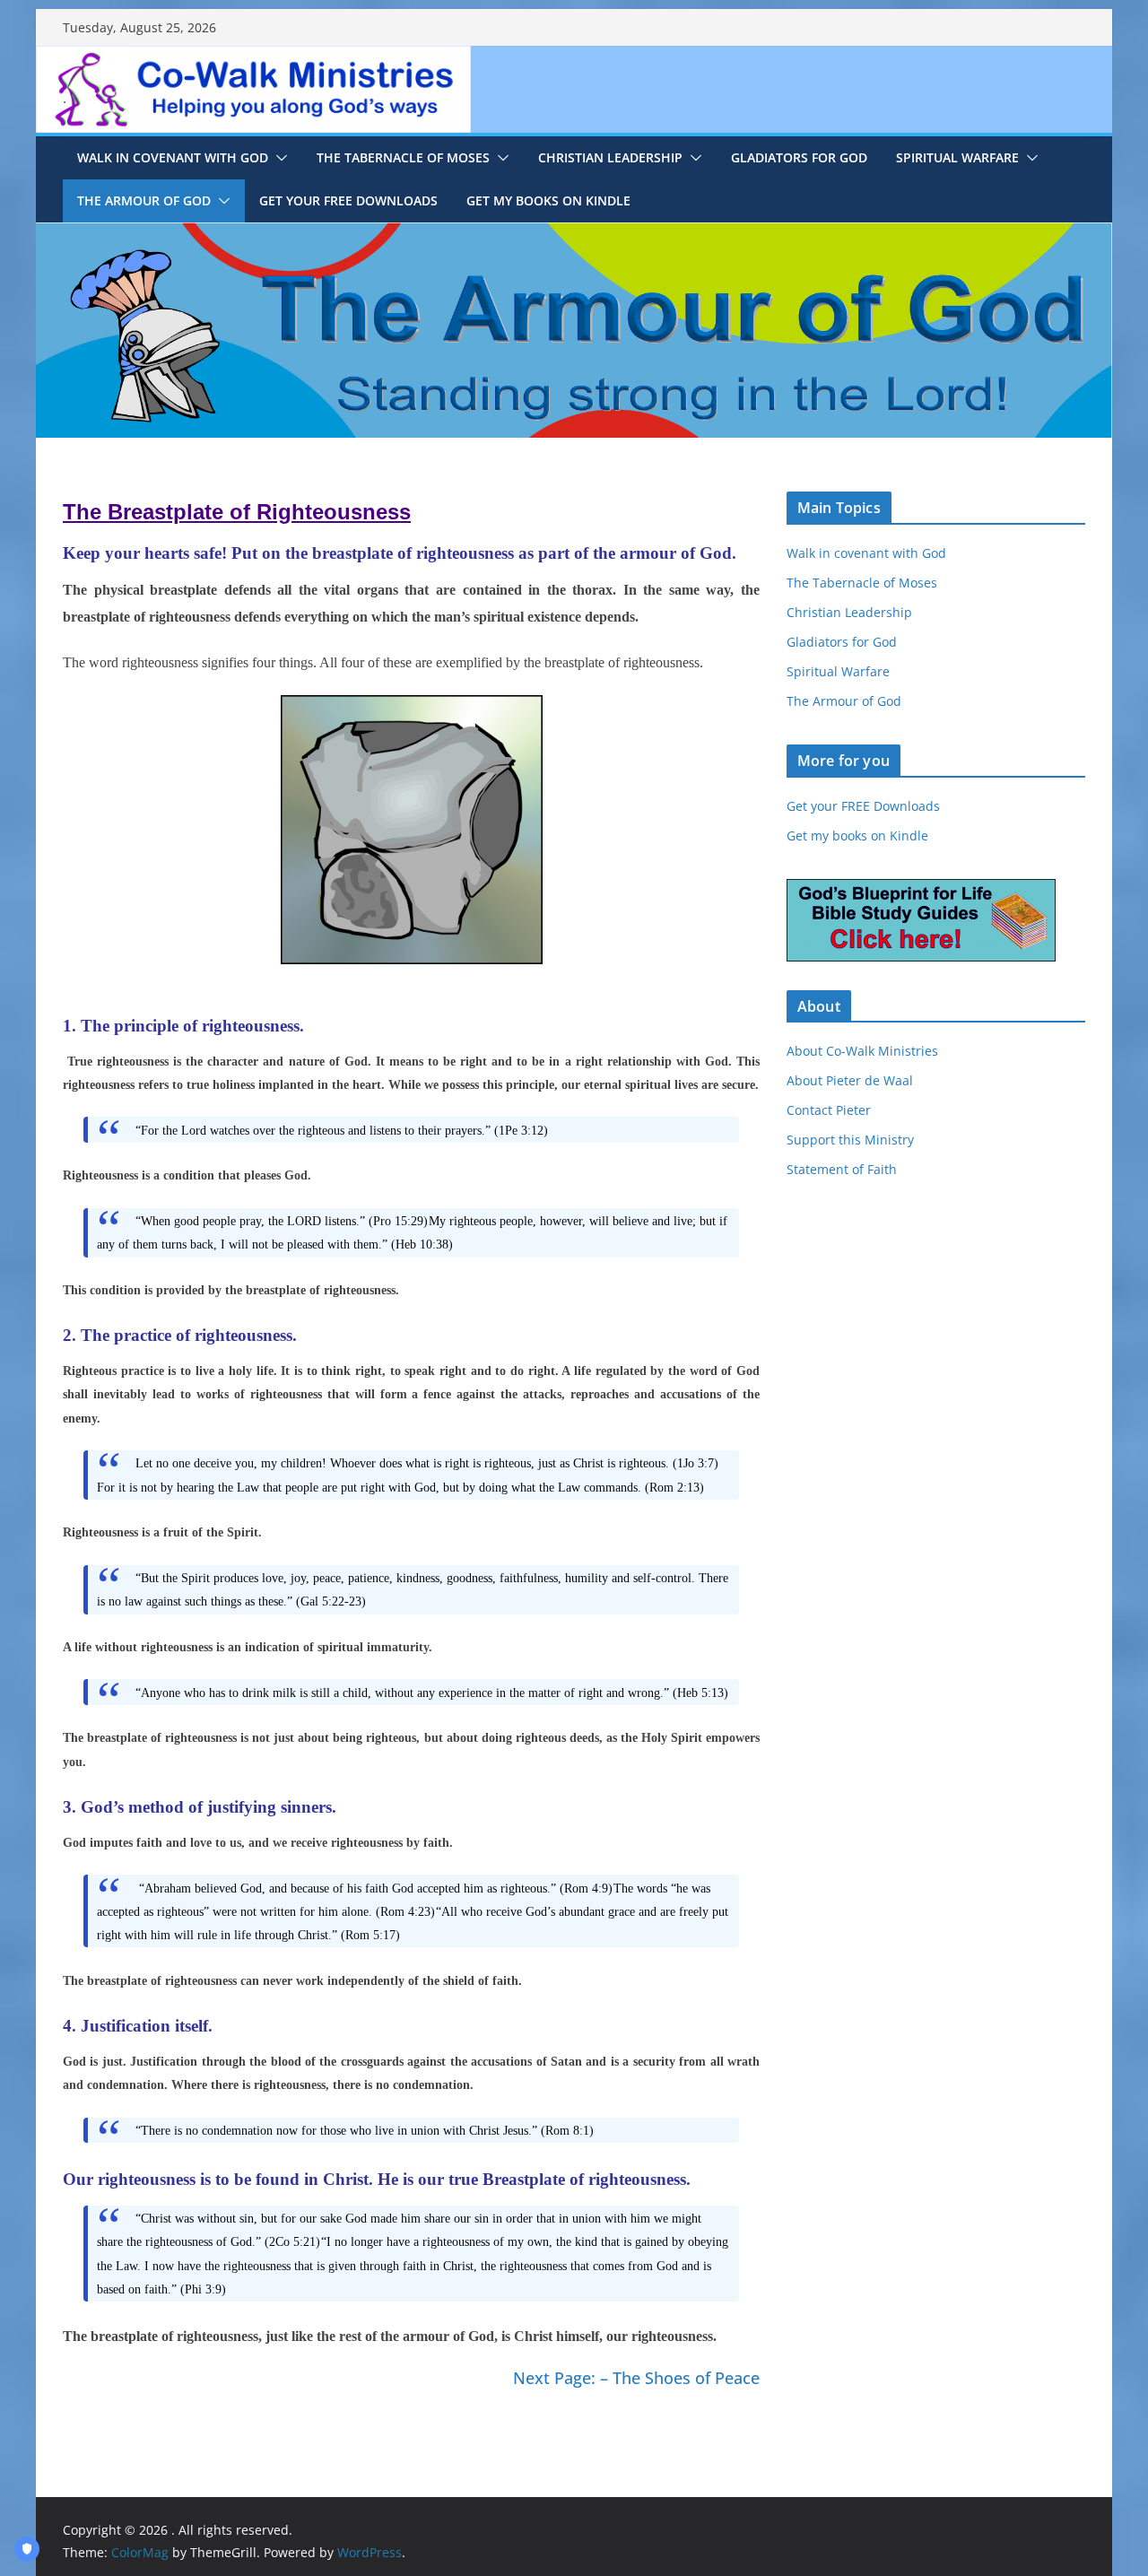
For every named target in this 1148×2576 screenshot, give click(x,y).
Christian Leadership (610, 157)
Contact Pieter (829, 1110)
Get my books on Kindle (857, 835)
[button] (278, 158)
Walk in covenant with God (173, 157)
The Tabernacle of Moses (403, 157)
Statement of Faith (842, 1169)
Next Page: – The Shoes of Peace (636, 2378)
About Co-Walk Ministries (862, 1051)
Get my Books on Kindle (548, 200)
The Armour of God (144, 200)
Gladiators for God (799, 157)
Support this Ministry (850, 1140)
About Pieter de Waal (850, 1080)
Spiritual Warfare (957, 157)
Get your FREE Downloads (348, 200)
